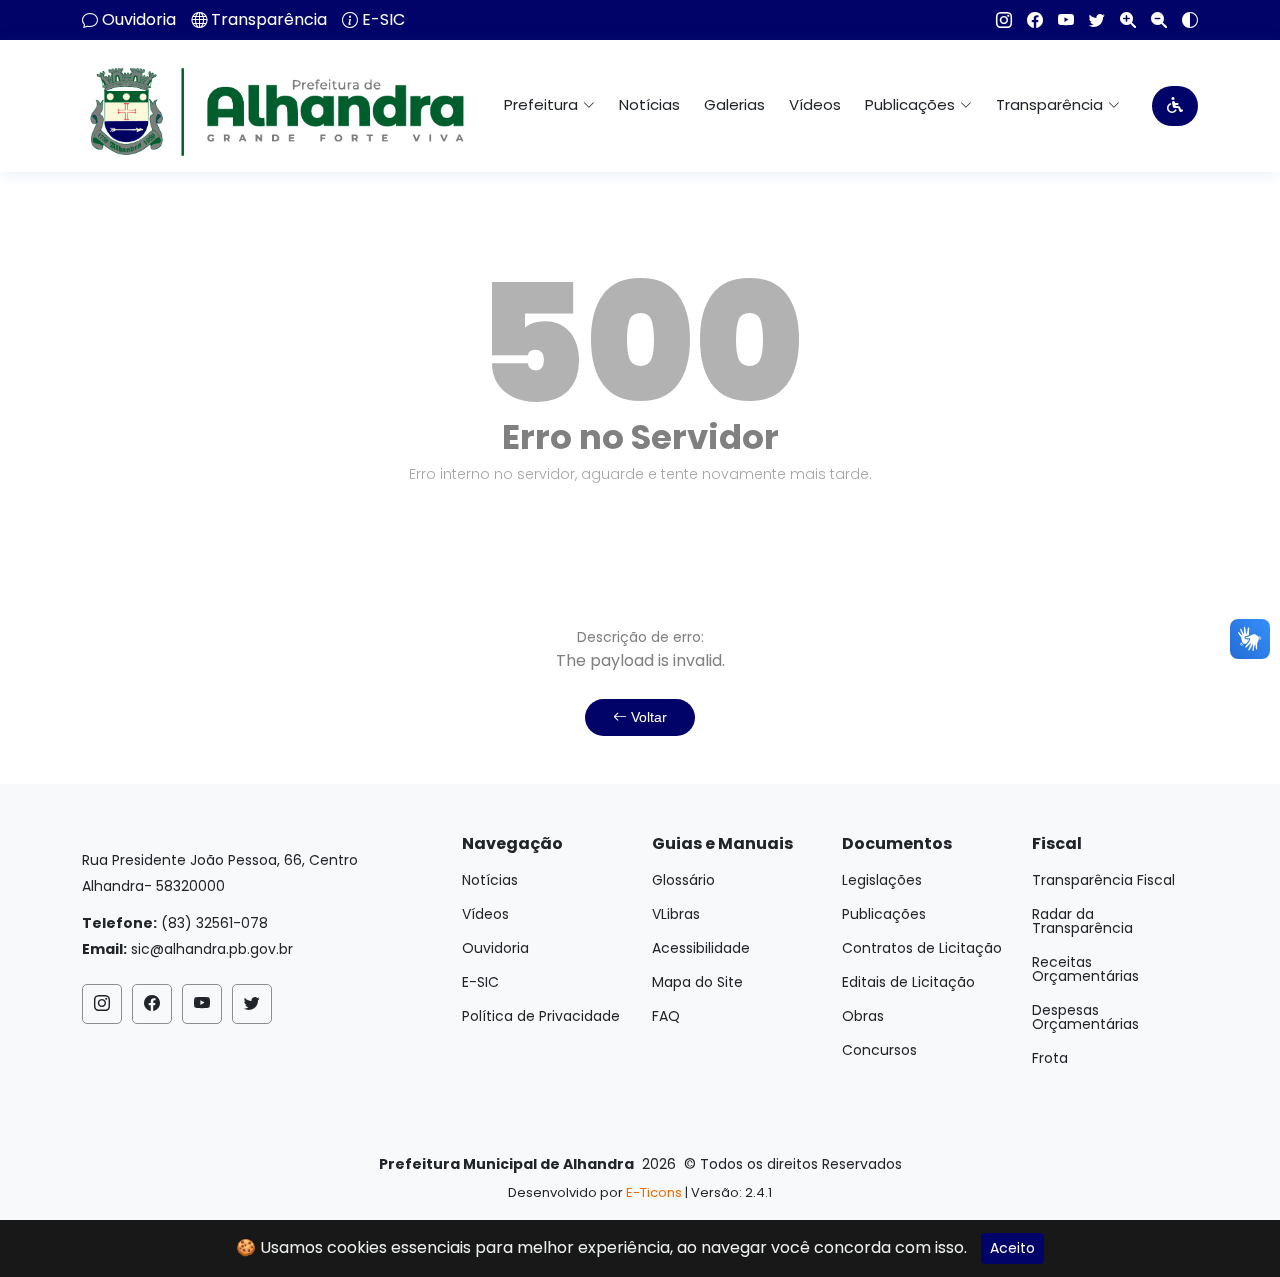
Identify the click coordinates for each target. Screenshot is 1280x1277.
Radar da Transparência (1082, 921)
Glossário (683, 880)
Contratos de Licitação (922, 948)
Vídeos (815, 104)
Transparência (269, 20)
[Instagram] (996, 20)
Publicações (884, 914)
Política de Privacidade (541, 1016)
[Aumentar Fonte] (1120, 20)
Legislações (882, 880)
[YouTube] (1058, 20)
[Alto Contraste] (1182, 20)
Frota (1050, 1058)
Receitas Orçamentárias (1085, 969)
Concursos (879, 1050)
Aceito (1012, 1248)
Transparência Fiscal (1103, 880)
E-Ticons (654, 1192)
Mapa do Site (697, 982)
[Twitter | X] (1089, 20)
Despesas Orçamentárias (1085, 1017)
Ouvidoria (139, 20)
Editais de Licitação (908, 982)
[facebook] (1027, 20)
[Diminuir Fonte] (1151, 20)
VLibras (676, 914)
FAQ (666, 1016)
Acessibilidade (701, 948)
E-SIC (383, 20)
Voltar (647, 717)
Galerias (734, 104)
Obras (863, 1016)
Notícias (649, 104)
